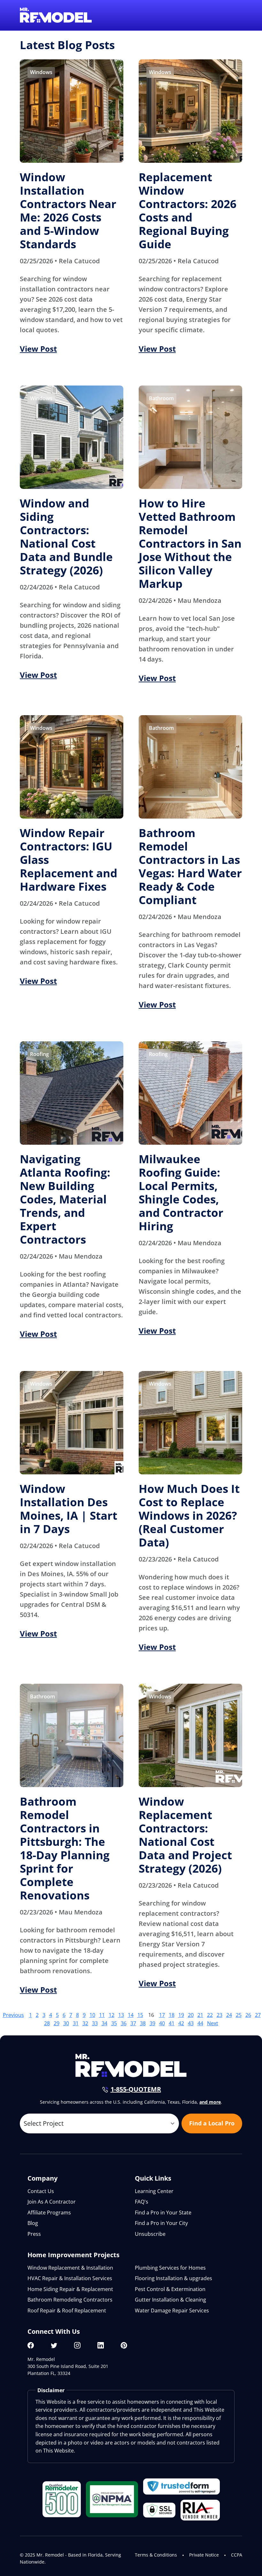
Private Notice (204, 2555)
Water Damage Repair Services (172, 2310)
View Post (38, 349)
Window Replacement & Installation (70, 2268)
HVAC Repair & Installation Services (70, 2278)
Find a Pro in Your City (161, 2223)
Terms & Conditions (156, 2555)
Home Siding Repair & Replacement (70, 2289)
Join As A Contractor (52, 2202)
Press (34, 2234)
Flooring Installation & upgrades (173, 2278)
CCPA (237, 2555)
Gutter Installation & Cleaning (170, 2300)
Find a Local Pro (212, 2123)
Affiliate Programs (49, 2213)
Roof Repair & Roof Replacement (67, 2310)
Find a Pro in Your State (163, 2213)
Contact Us (41, 2191)
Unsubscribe (150, 2234)
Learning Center (154, 2191)
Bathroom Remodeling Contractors (70, 2300)
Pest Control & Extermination (170, 2289)
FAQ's (142, 2202)
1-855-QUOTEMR (136, 2089)
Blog (33, 2223)
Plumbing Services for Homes (170, 2268)
